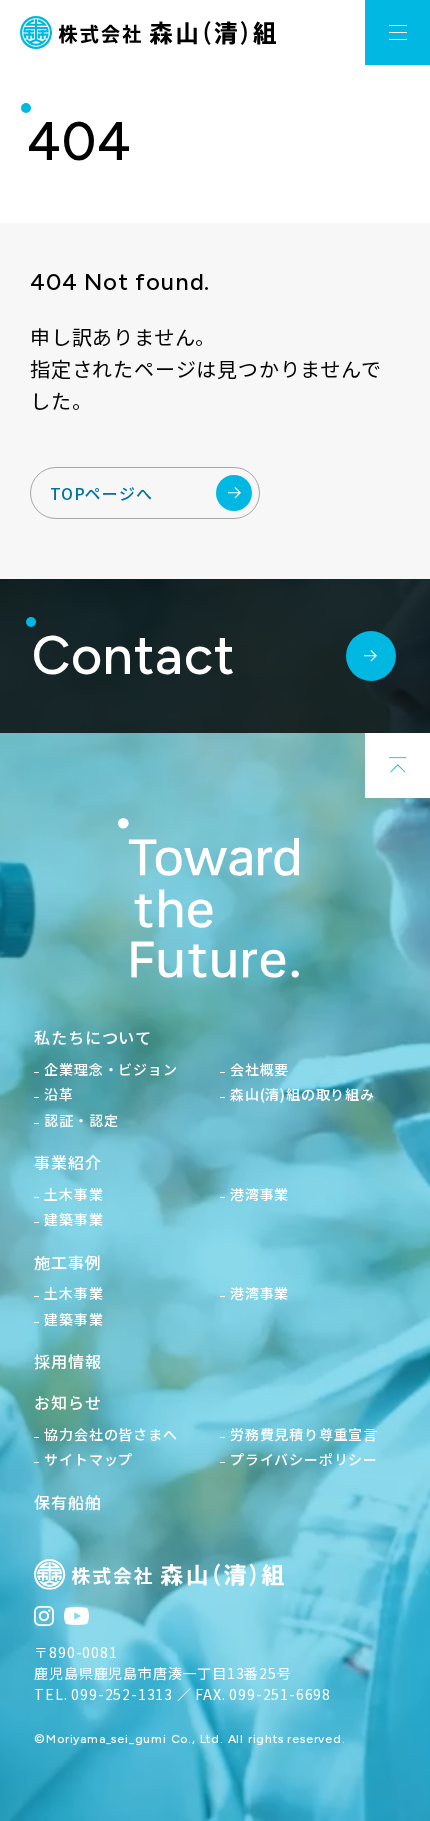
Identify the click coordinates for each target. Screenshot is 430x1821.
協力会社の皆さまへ (110, 1434)
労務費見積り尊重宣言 (304, 1434)
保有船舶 (67, 1502)
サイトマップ (88, 1459)
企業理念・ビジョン (110, 1069)
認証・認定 (81, 1120)
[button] (397, 32)
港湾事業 (259, 1194)
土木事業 (73, 1194)
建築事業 (73, 1219)
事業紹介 (67, 1162)
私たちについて (93, 1037)
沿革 (59, 1094)
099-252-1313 (122, 1694)
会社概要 (259, 1069)
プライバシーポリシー (304, 1459)
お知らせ (67, 1402)
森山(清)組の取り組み (302, 1094)
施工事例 (67, 1262)
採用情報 (67, 1361)
